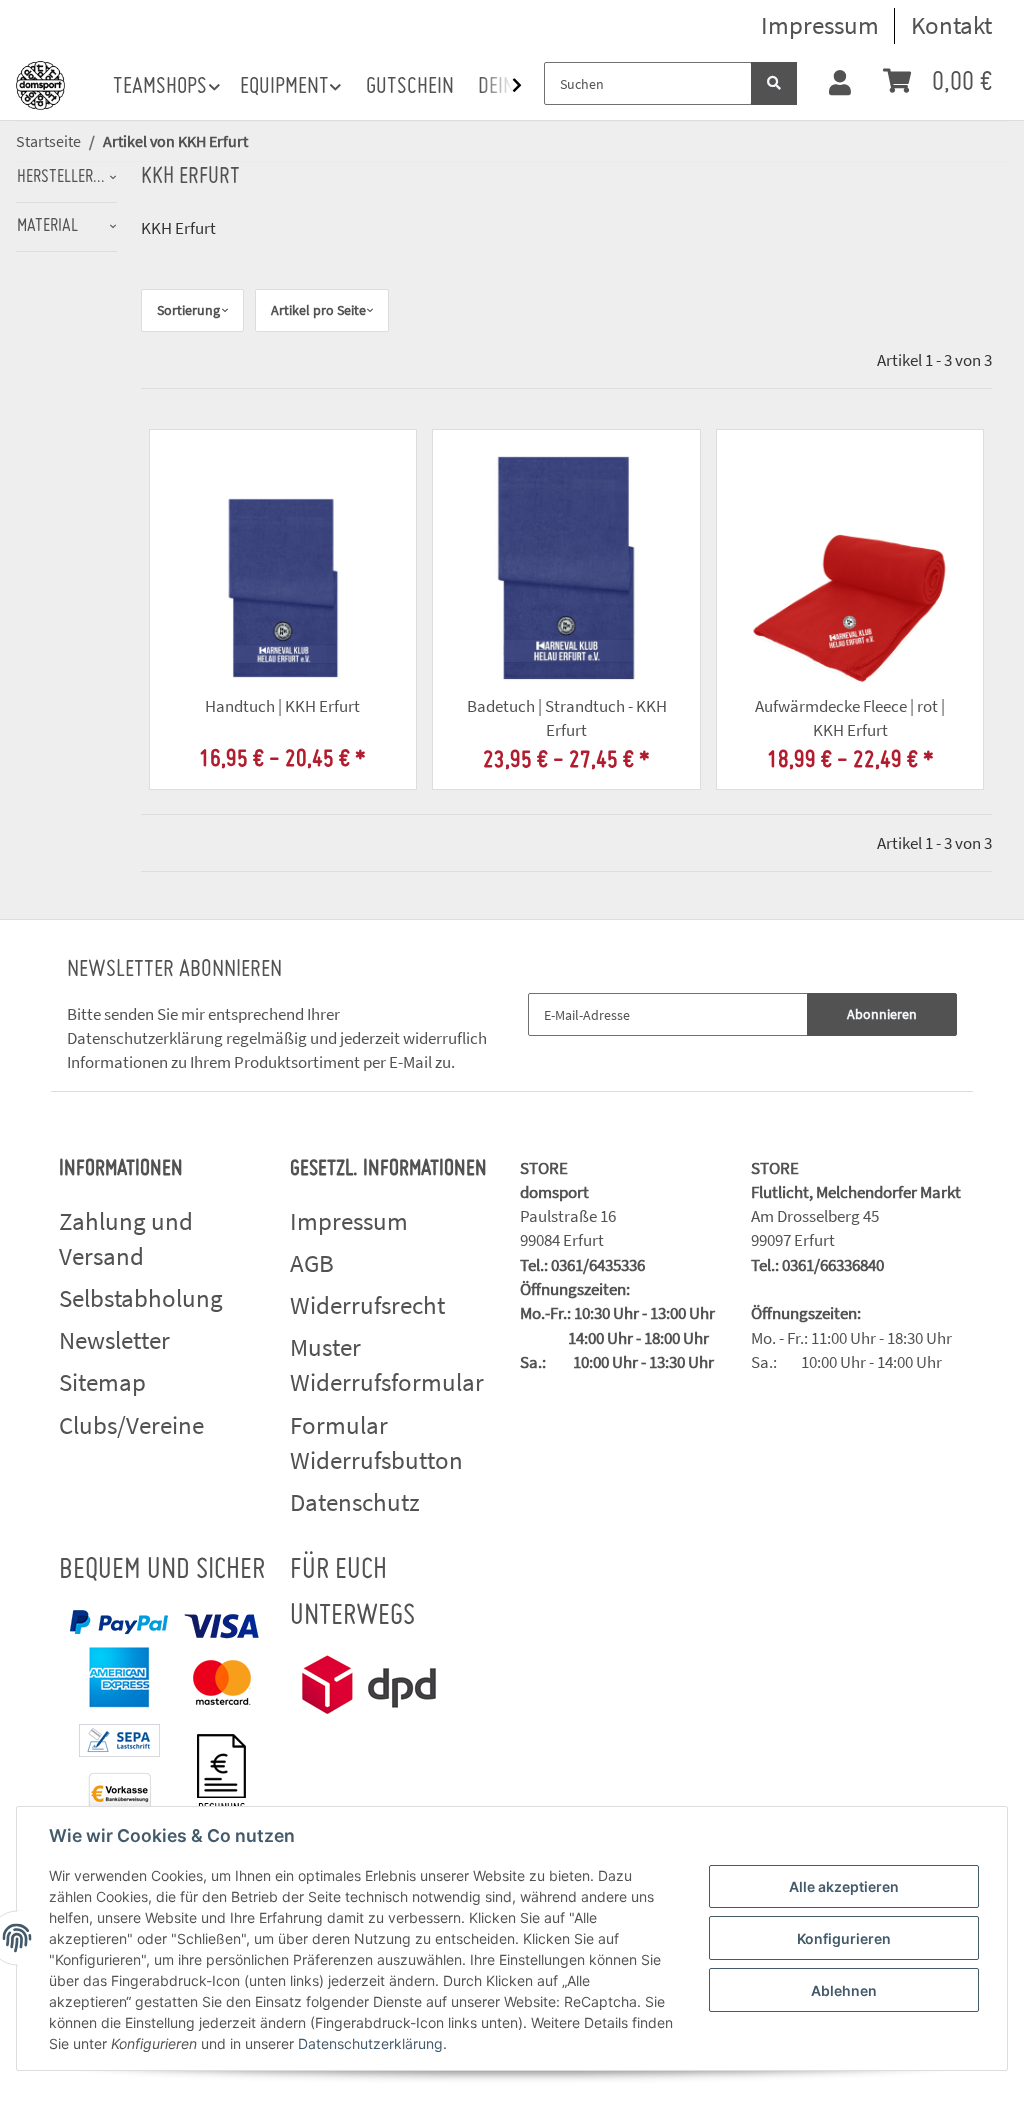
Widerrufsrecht (367, 1305)
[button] (840, 84)
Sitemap (102, 1382)
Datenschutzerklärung (145, 1038)
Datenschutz (355, 1502)
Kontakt (951, 25)
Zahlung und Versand (126, 1239)
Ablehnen (844, 1990)
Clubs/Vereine (131, 1425)
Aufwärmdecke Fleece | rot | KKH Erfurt (850, 718)
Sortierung (188, 310)
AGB (312, 1263)
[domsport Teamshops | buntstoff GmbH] (40, 81)
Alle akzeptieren (844, 1886)
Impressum (820, 25)
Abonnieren (882, 1014)
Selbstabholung (141, 1298)
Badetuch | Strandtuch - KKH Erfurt (567, 718)
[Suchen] (774, 83)
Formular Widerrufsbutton (376, 1443)
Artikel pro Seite (318, 310)
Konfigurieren (844, 1938)
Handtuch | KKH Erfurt (282, 706)
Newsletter (114, 1340)
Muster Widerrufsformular (387, 1365)
